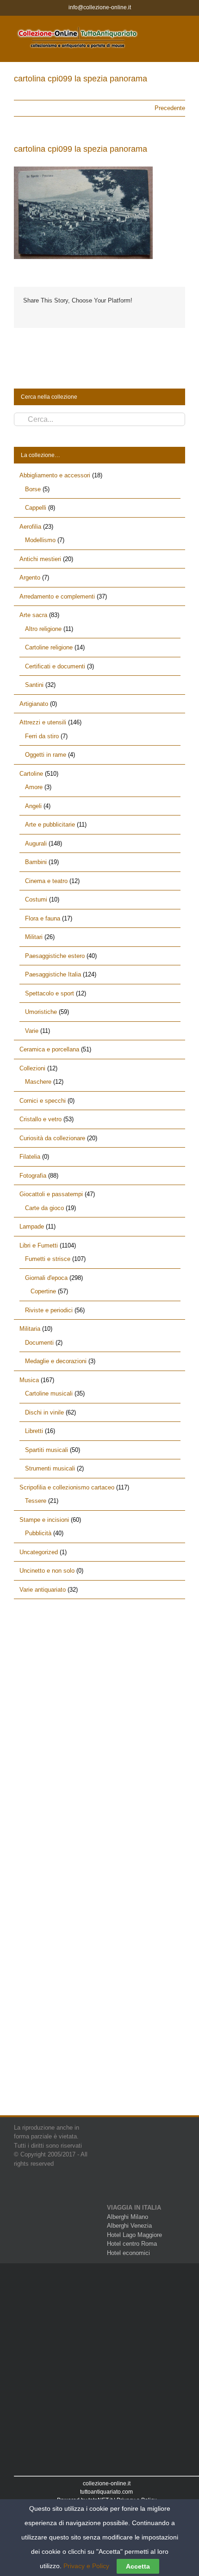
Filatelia (30, 1157)
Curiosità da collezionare (52, 1138)
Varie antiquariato (43, 1590)
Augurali (36, 843)
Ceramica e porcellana (49, 1049)
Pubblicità (38, 1533)
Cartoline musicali (49, 1393)
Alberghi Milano (127, 2217)
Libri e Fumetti (39, 1245)
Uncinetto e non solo (47, 1571)
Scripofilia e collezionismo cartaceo (67, 1487)
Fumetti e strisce (48, 1259)
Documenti (39, 1343)
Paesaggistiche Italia (53, 974)
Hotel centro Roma (132, 2244)
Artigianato (34, 704)
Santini (34, 685)
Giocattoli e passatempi (51, 1194)
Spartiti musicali (47, 1450)
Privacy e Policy (86, 2566)
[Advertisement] (99, 1719)
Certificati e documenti (55, 666)
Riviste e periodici (49, 1310)
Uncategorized (39, 1552)
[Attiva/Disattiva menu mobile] (181, 30)
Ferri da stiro (42, 736)
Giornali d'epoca (46, 1278)
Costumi (36, 899)
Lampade (32, 1226)
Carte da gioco (44, 1208)
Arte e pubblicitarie (50, 825)
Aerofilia (30, 527)
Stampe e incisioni (44, 1520)
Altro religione (43, 629)
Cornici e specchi (43, 1101)
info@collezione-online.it (100, 7)
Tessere (36, 1501)
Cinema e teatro (46, 881)
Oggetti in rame (46, 755)
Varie (32, 1031)
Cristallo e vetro (40, 1119)
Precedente (170, 108)
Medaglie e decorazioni (56, 1361)
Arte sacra (33, 615)
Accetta (138, 2566)
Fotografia (33, 1176)
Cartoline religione (49, 647)
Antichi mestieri (40, 559)
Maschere (38, 1082)
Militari (34, 937)
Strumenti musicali (50, 1468)
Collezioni (32, 1068)
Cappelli (36, 508)
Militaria (30, 1329)
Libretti (34, 1431)
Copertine (43, 1291)
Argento (30, 578)
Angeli (33, 806)
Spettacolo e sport (50, 993)
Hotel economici (128, 2253)
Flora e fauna (43, 918)
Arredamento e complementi (57, 596)
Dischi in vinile (44, 1412)
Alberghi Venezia (129, 2226)
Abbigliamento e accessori (55, 475)
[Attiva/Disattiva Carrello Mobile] (165, 30)
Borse (33, 489)
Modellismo (40, 540)
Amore (34, 787)
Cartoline (31, 774)
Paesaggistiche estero (55, 956)
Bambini (36, 862)
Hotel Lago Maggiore (134, 2235)
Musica (29, 1380)
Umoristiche (41, 1012)
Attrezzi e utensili (43, 722)
